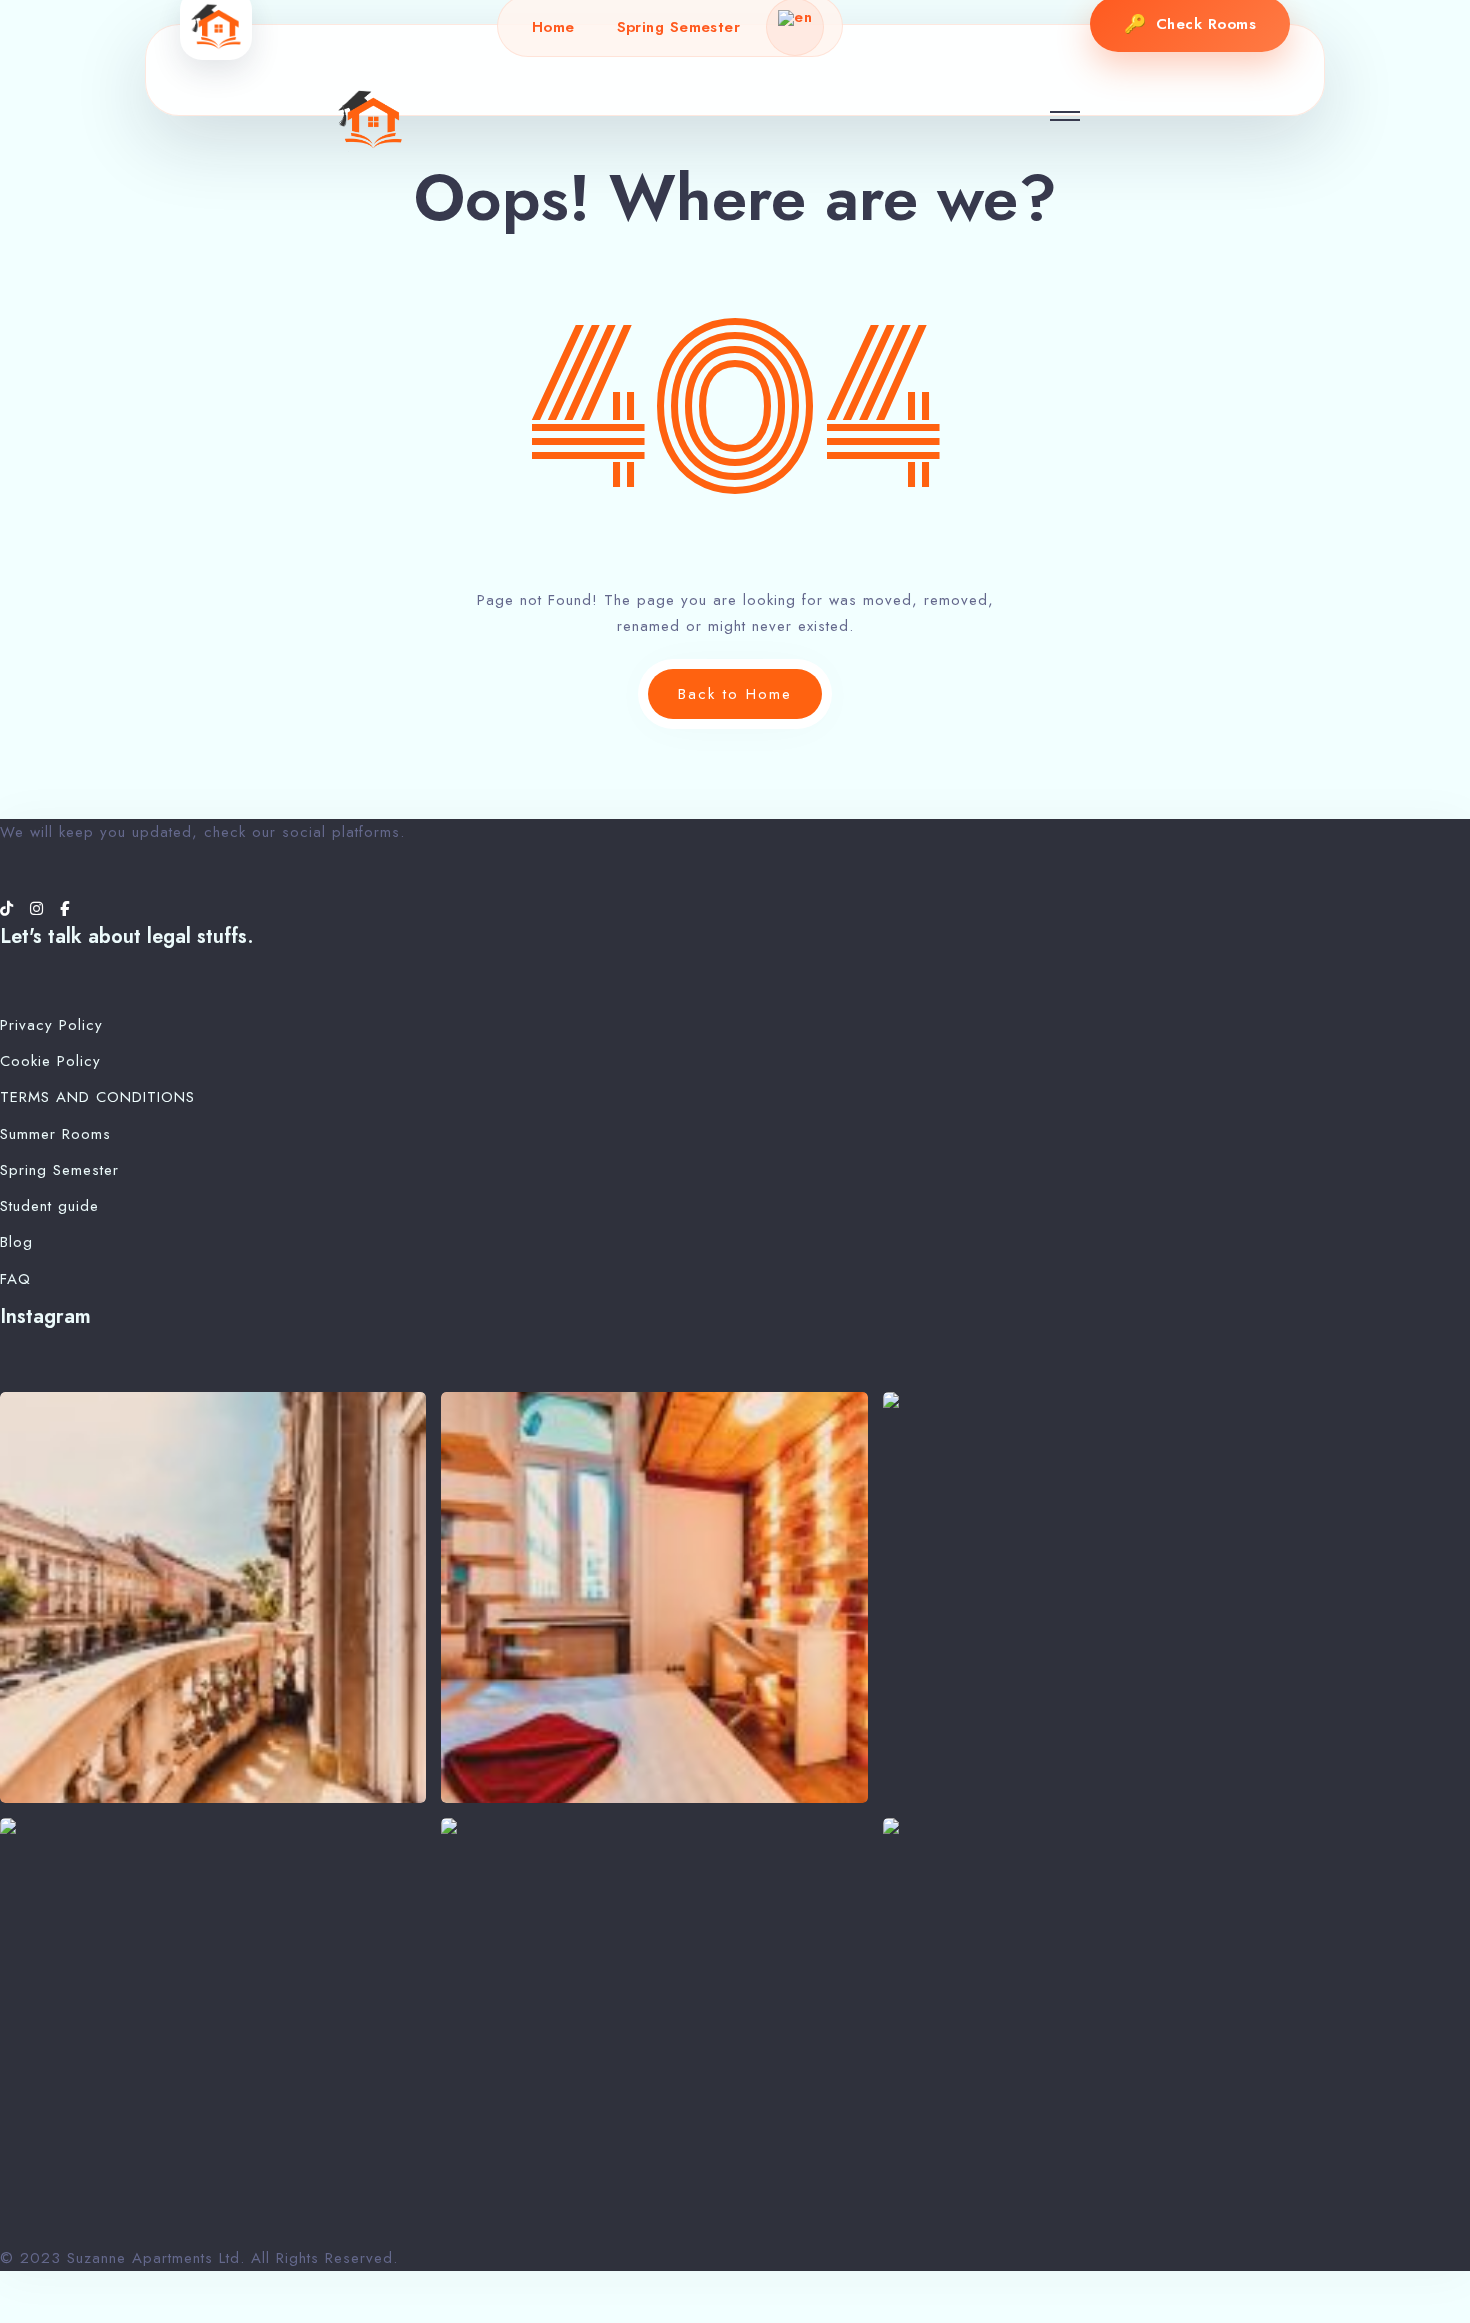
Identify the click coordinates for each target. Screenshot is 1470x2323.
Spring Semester (679, 27)
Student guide (49, 1206)
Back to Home (735, 694)
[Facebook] (65, 909)
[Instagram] (40, 909)
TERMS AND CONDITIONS (97, 1097)
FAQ (15, 1279)
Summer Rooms (55, 1134)
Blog (16, 1242)
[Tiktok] (10, 909)
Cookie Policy (50, 1061)
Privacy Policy (51, 1025)
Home (553, 27)
